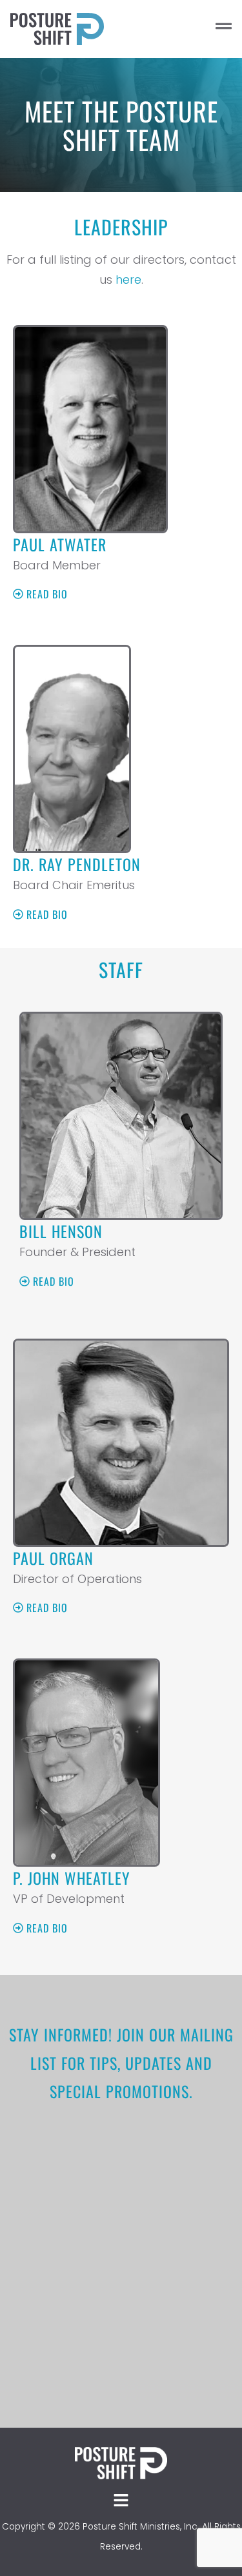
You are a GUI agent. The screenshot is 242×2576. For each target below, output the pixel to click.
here (128, 280)
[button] (190, 29)
